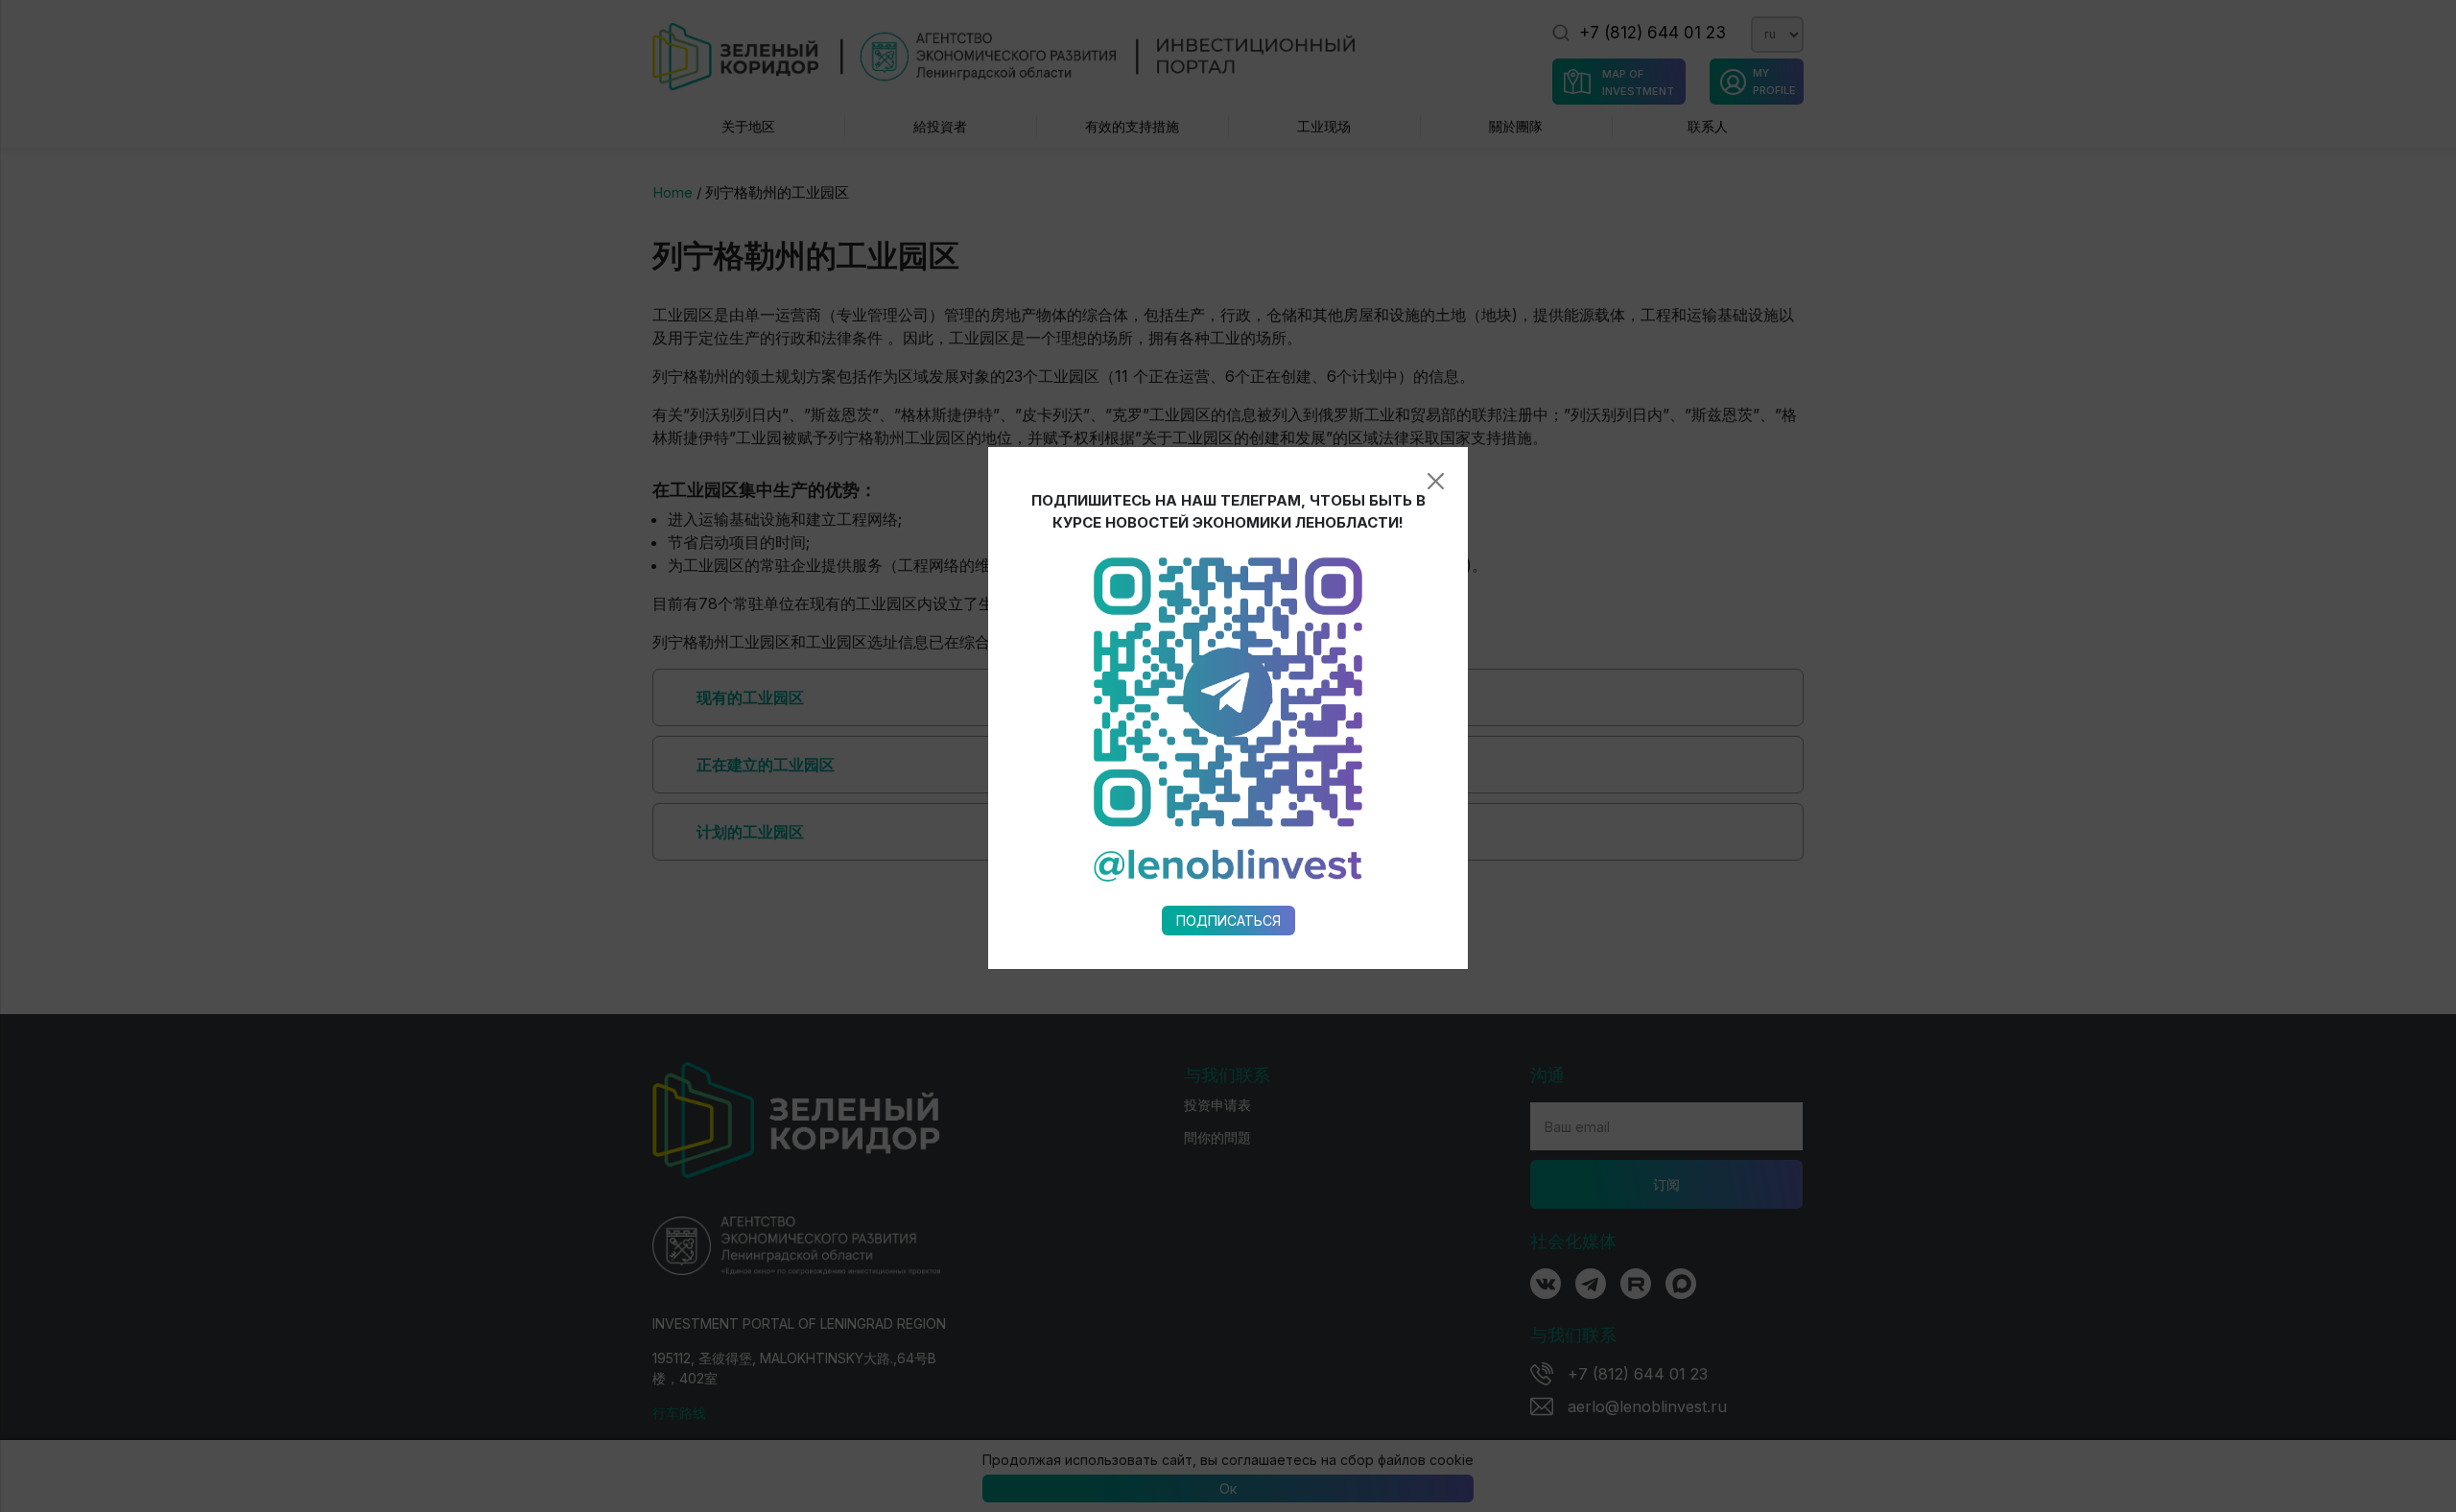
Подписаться (1228, 921)
